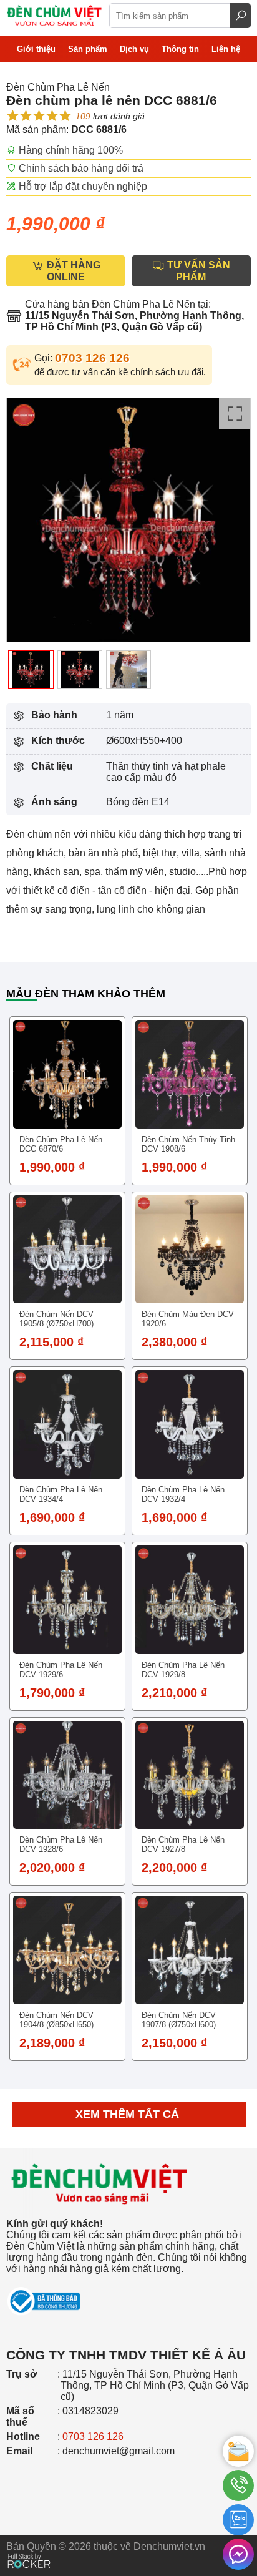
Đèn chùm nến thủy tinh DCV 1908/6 (188, 1144)
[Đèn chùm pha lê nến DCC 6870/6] (67, 1074)
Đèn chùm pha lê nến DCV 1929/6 (61, 1670)
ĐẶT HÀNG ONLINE (72, 271)
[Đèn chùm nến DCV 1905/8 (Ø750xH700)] (67, 1250)
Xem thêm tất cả (129, 2114)
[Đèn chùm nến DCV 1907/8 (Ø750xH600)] (190, 1950)
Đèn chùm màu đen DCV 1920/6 (188, 1319)
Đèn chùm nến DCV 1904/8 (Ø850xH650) (56, 2020)
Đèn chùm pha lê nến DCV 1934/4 (61, 1494)
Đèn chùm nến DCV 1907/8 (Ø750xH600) (179, 2020)
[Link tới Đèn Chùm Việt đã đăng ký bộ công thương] (128, 2295)
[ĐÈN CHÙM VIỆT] (100, 2144)
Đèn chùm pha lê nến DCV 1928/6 (61, 1844)
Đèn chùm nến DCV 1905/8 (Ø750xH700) (56, 1319)
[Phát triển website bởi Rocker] (29, 2549)
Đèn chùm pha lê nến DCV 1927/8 (183, 1844)
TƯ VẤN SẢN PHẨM (197, 271)
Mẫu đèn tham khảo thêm (86, 994)
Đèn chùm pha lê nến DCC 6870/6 (61, 1144)
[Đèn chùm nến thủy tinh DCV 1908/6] (190, 1074)
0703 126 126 (92, 358)
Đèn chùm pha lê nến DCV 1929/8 (183, 1670)
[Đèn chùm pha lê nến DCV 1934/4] (67, 1424)
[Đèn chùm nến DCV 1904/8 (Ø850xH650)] (67, 1950)
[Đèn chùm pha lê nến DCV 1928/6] (67, 1775)
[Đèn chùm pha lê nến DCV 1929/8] (190, 1600)
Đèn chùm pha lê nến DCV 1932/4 (183, 1494)
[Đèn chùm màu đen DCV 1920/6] (190, 1250)
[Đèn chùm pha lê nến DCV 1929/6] (67, 1600)
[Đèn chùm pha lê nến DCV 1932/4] (190, 1424)
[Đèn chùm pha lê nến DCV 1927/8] (190, 1775)
